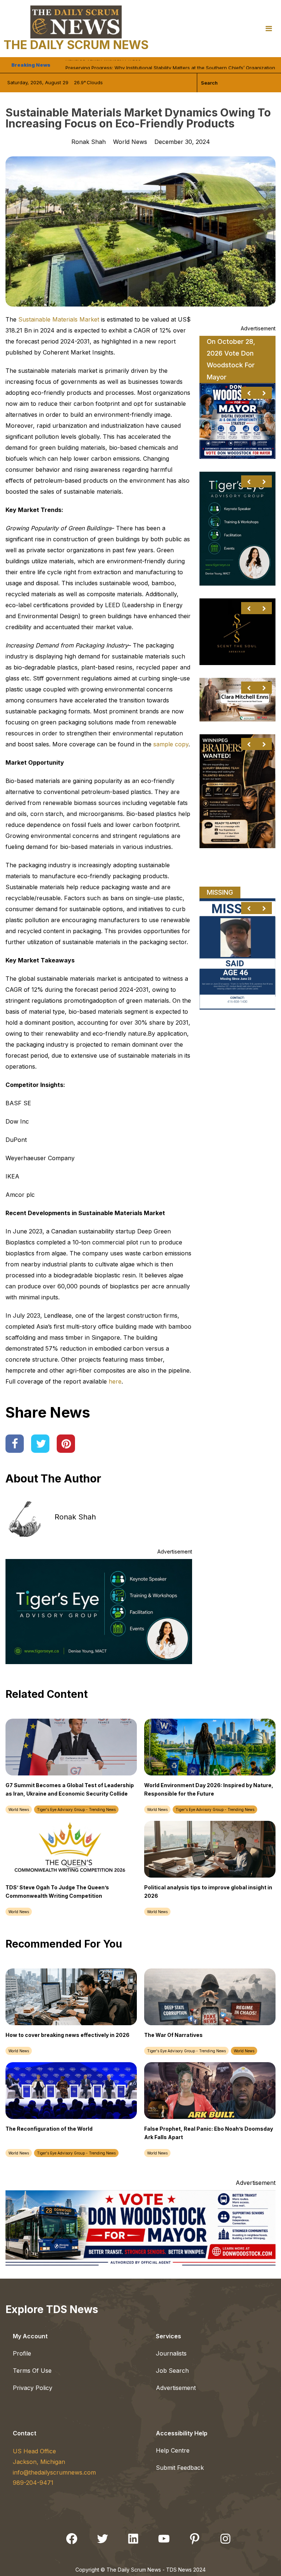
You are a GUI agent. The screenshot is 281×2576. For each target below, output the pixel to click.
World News (130, 142)
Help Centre (173, 2450)
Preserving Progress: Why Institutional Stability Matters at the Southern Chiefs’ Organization (170, 65)
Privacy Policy (33, 2388)
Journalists (171, 2353)
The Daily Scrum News (76, 45)
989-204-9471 (33, 2483)
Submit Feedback (180, 2468)
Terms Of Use (32, 2371)
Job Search (172, 2371)
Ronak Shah (75, 1517)
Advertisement (176, 2388)
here (115, 1381)
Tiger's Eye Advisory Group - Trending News (76, 1809)
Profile (22, 2353)
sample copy (171, 744)
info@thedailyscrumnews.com (54, 2472)
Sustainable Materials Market (59, 319)
